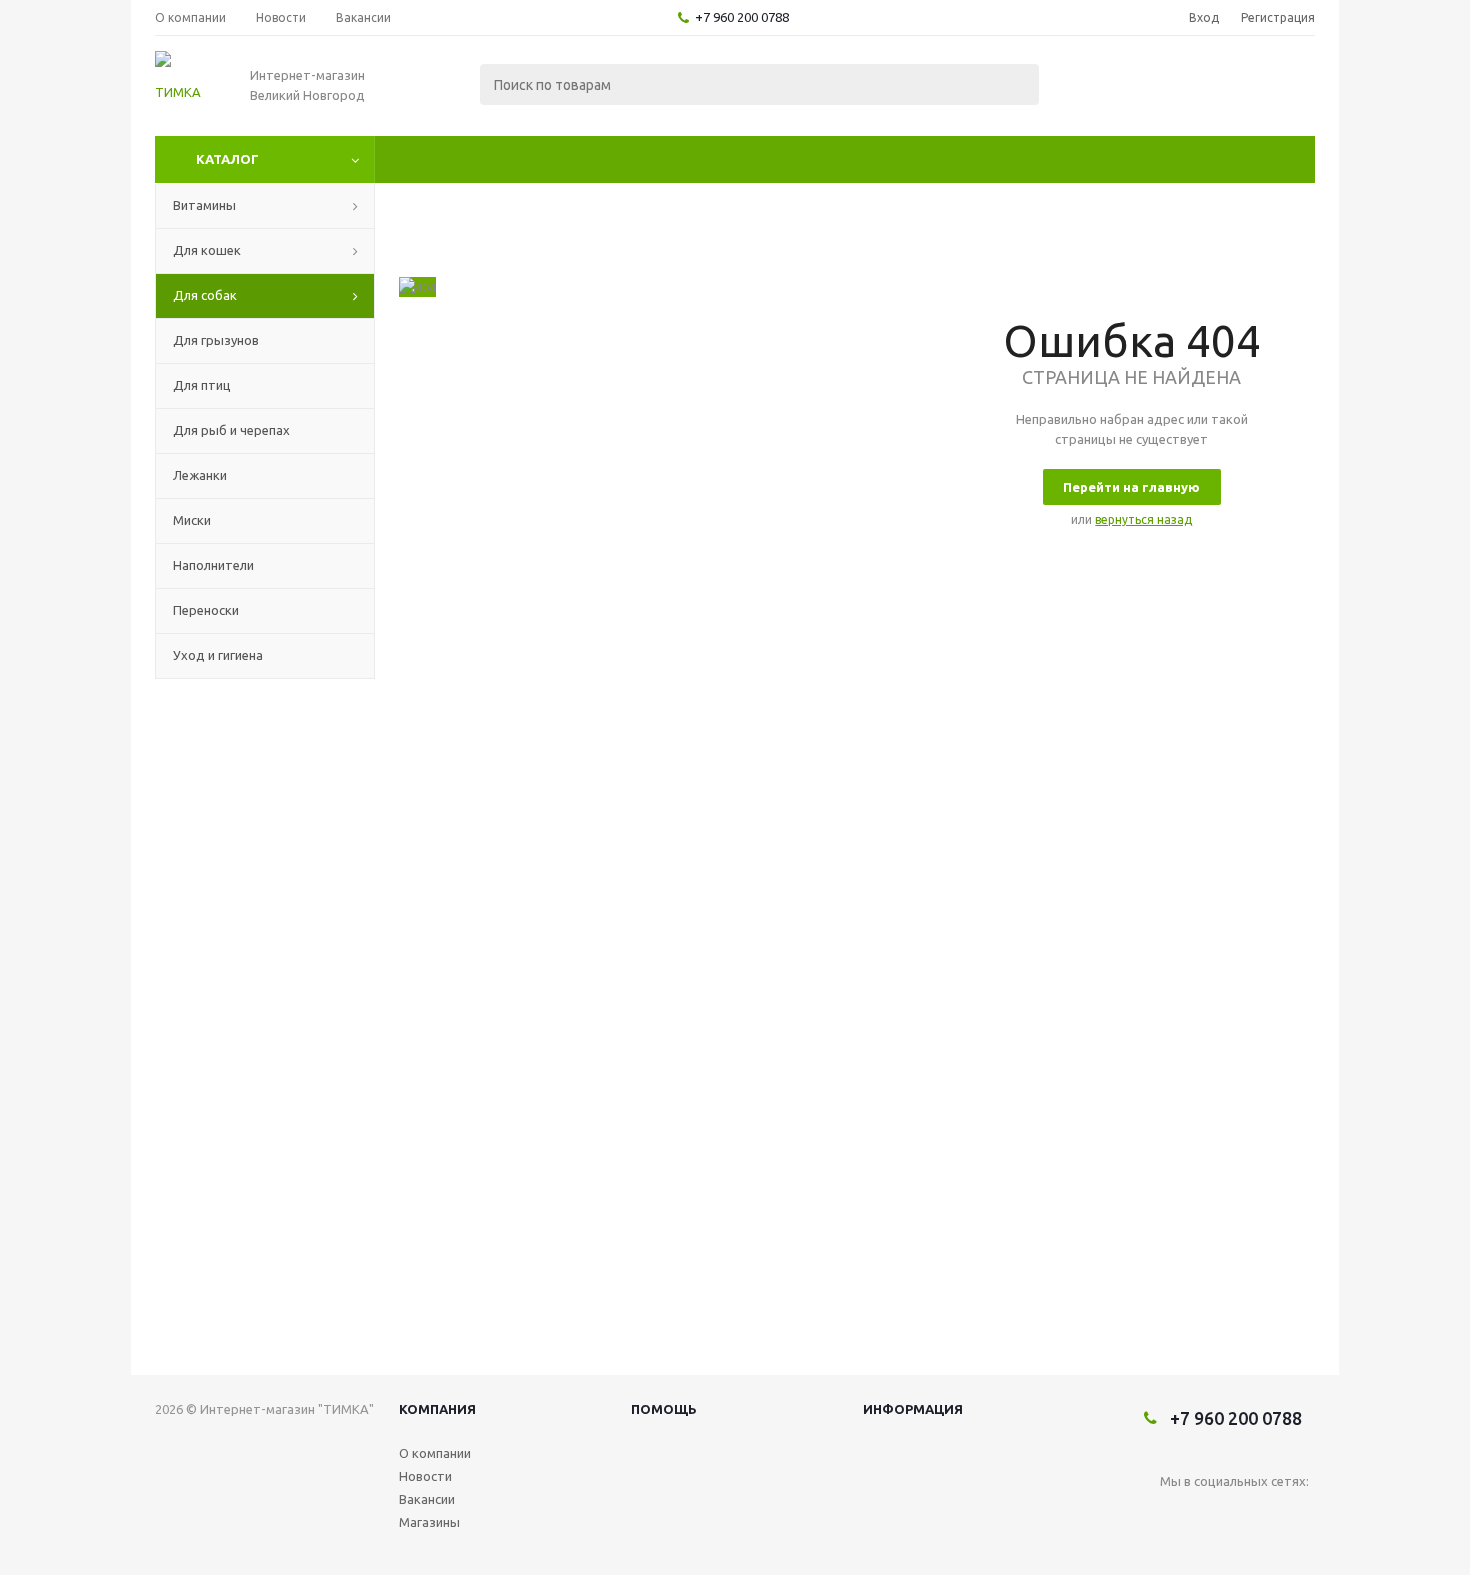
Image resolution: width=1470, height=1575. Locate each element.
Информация (913, 1409)
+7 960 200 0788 (742, 17)
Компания (437, 1409)
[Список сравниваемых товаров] (1095, 86)
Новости (425, 1476)
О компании (435, 1453)
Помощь (664, 1409)
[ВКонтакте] (1175, 1514)
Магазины (429, 1522)
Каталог (227, 159)
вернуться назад (1143, 519)
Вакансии (427, 1499)
